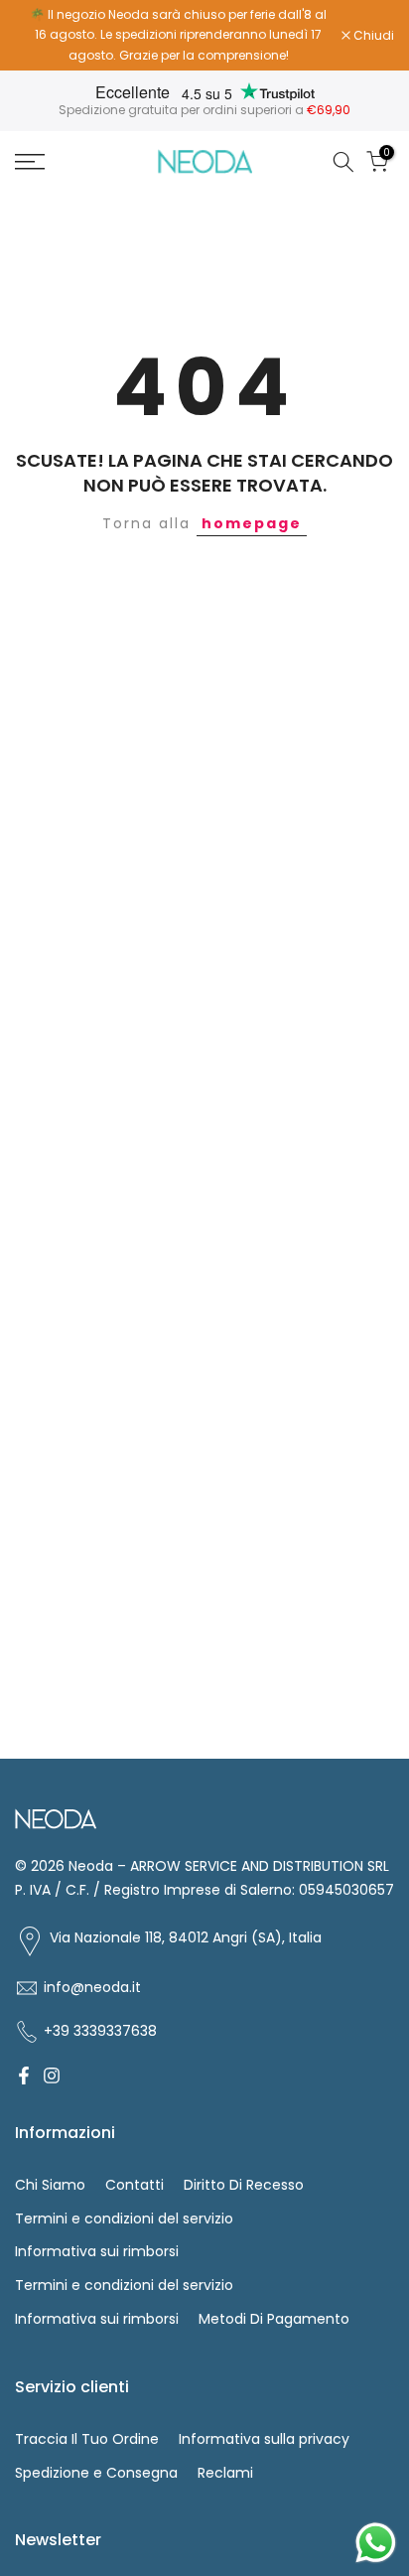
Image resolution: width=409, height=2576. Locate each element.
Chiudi (372, 36)
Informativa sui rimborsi (97, 2251)
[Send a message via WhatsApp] (376, 2543)
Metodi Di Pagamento (274, 2319)
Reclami (225, 2473)
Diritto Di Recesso (244, 2185)
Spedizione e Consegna (96, 2473)
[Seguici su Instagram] (52, 2075)
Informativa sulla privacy (264, 2439)
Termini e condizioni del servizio (124, 2218)
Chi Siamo (50, 2185)
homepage (252, 523)
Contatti (135, 2185)
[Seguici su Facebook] (24, 2075)
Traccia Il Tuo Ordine (87, 2439)
